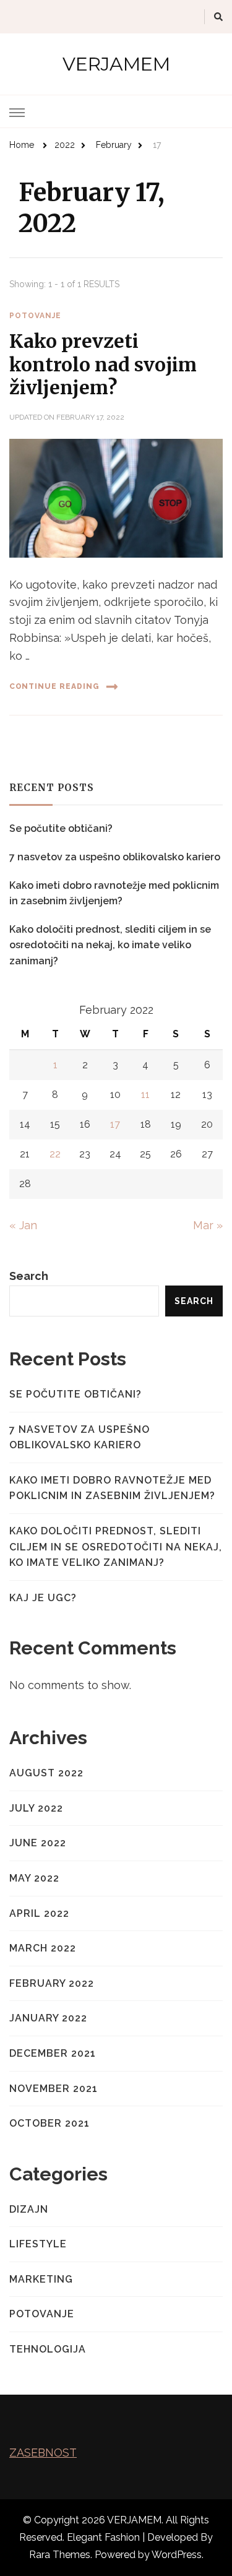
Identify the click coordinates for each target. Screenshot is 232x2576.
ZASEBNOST (43, 2453)
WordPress (177, 2555)
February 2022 (52, 1983)
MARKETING (41, 2279)
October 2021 (49, 2123)
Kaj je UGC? (43, 1598)
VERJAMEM (116, 64)
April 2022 (39, 1913)
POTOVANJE (35, 316)
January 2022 (48, 2018)
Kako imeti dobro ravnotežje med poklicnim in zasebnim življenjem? (114, 893)
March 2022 (43, 1948)
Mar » (208, 1225)
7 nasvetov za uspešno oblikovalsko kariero (115, 857)
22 (55, 1154)
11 (145, 1095)
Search (29, 1276)
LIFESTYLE (38, 2244)
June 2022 (38, 1843)
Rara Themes (60, 2555)
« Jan (23, 1225)
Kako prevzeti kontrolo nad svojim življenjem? (103, 364)
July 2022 (36, 1808)
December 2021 (53, 2053)
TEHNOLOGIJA (48, 2349)
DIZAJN (29, 2209)
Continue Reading (54, 686)
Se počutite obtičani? (61, 828)
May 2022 (34, 1878)
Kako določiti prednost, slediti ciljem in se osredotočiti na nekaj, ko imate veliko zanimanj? (110, 945)
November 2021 (54, 2089)
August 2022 (46, 1773)
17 (115, 1124)
